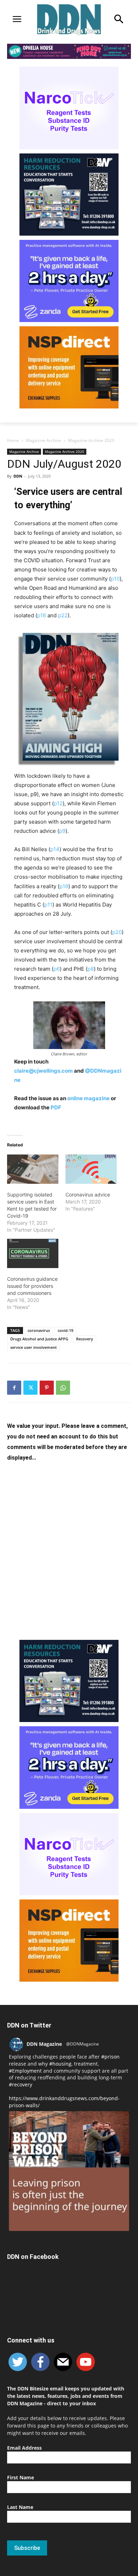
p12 (58, 803)
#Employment (25, 2071)
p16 (42, 615)
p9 (62, 831)
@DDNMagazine (83, 2044)
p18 (64, 886)
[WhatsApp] (63, 1388)
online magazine (88, 1098)
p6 (57, 969)
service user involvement (33, 1347)
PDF (55, 1107)
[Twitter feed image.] (69, 2171)
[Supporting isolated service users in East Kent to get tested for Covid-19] (33, 1169)
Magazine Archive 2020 (91, 440)
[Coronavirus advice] (91, 1169)
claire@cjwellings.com (44, 1071)
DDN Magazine (44, 2044)
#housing (60, 2064)
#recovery (21, 2084)
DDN (18, 476)
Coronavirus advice (88, 1195)
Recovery (85, 1339)
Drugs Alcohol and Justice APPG (39, 1339)
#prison (110, 2057)
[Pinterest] (47, 1388)
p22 (63, 615)
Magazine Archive (44, 440)
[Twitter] (30, 1388)
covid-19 (65, 1330)
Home (13, 440)
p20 (117, 932)
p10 (115, 579)
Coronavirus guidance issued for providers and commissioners (32, 1286)
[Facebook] (14, 1388)
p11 (48, 905)
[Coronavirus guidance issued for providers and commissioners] (33, 1253)
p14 (55, 849)
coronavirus (39, 1330)
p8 (91, 969)
